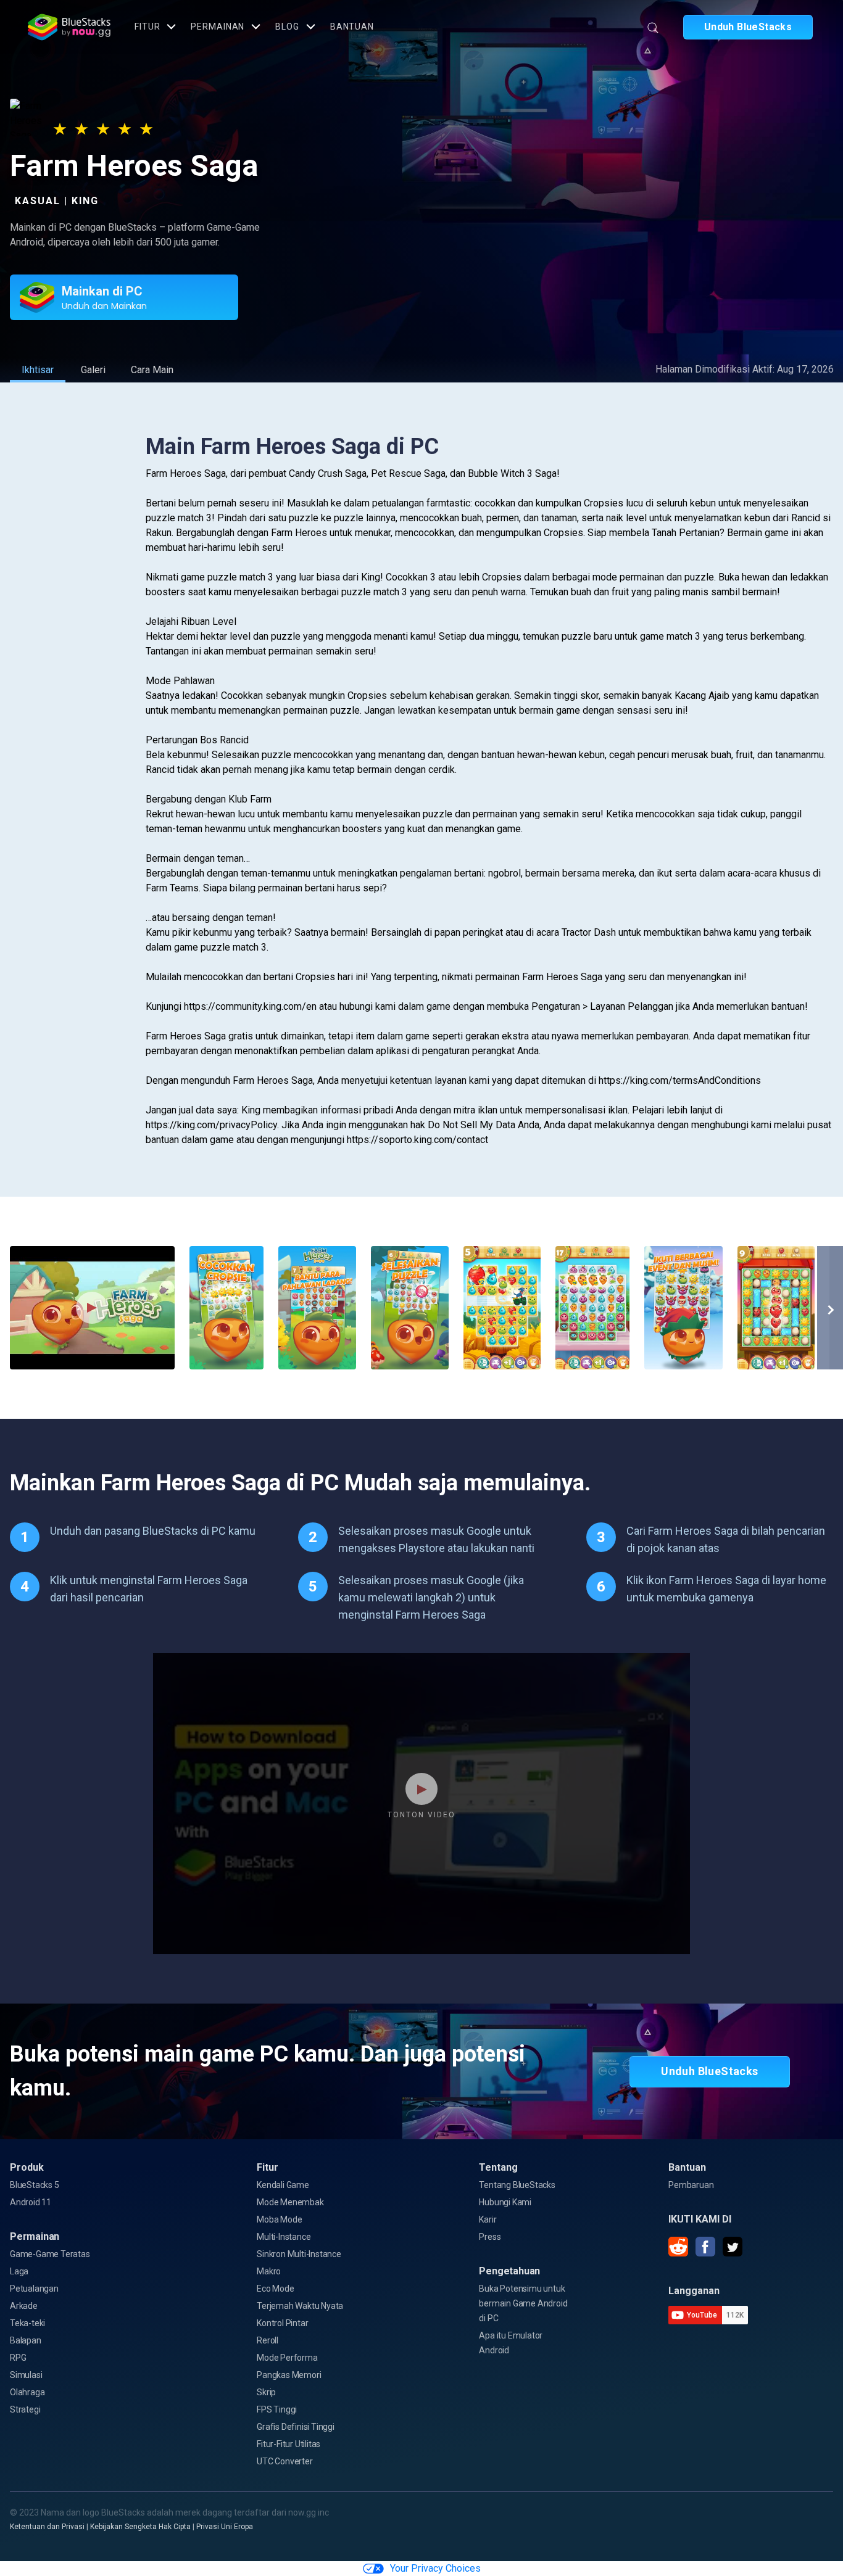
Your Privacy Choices (435, 2568)
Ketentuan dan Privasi (47, 2527)
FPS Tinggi (277, 2409)
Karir (488, 2219)
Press (490, 2237)
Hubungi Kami (505, 2202)
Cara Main (152, 370)
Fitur (147, 27)
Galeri (93, 370)
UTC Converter (284, 2461)
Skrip (266, 2392)
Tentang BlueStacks (517, 2185)
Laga (19, 2271)
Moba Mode (279, 2219)
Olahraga (27, 2392)
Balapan (26, 2340)
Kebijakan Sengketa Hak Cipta (140, 2527)
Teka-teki (27, 2323)
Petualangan (34, 2289)
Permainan (218, 27)
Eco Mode (275, 2289)
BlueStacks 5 (35, 2185)
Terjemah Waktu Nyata (300, 2306)
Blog (287, 27)
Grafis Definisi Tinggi (296, 2427)
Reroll (268, 2340)
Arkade (24, 2306)
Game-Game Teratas (50, 2254)
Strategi (25, 2409)
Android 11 (31, 2202)
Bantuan (352, 27)
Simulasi (26, 2375)
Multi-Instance (284, 2237)
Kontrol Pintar (282, 2323)
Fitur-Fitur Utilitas (289, 2444)
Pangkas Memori (289, 2375)
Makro (269, 2271)
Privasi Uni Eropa (225, 2527)
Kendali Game (283, 2185)
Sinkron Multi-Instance (299, 2254)
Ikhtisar (38, 370)
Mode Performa (287, 2358)
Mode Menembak (290, 2202)
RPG (18, 2358)
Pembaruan (691, 2185)
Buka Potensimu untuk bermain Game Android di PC (523, 2303)
